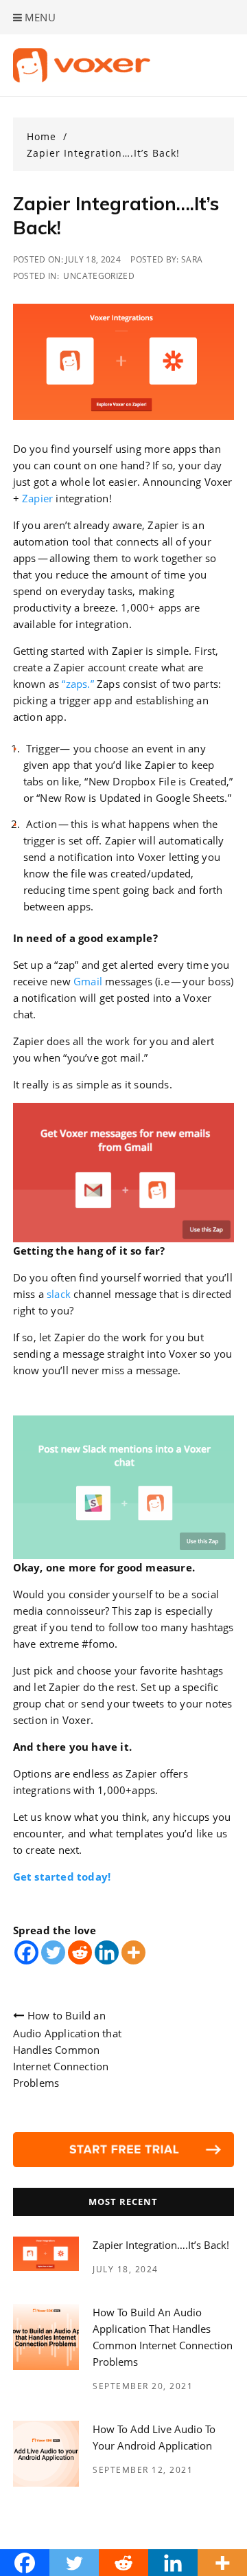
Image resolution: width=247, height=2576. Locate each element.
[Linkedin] (107, 1952)
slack (59, 1294)
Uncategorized (99, 276)
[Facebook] (26, 1952)
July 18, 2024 (126, 2269)
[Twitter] (53, 1952)
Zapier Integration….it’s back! (161, 2245)
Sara (192, 259)
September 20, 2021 (143, 2386)
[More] (133, 1952)
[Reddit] (80, 1952)
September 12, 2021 (143, 2470)
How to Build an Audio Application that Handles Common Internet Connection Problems (67, 2049)
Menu (39, 17)
